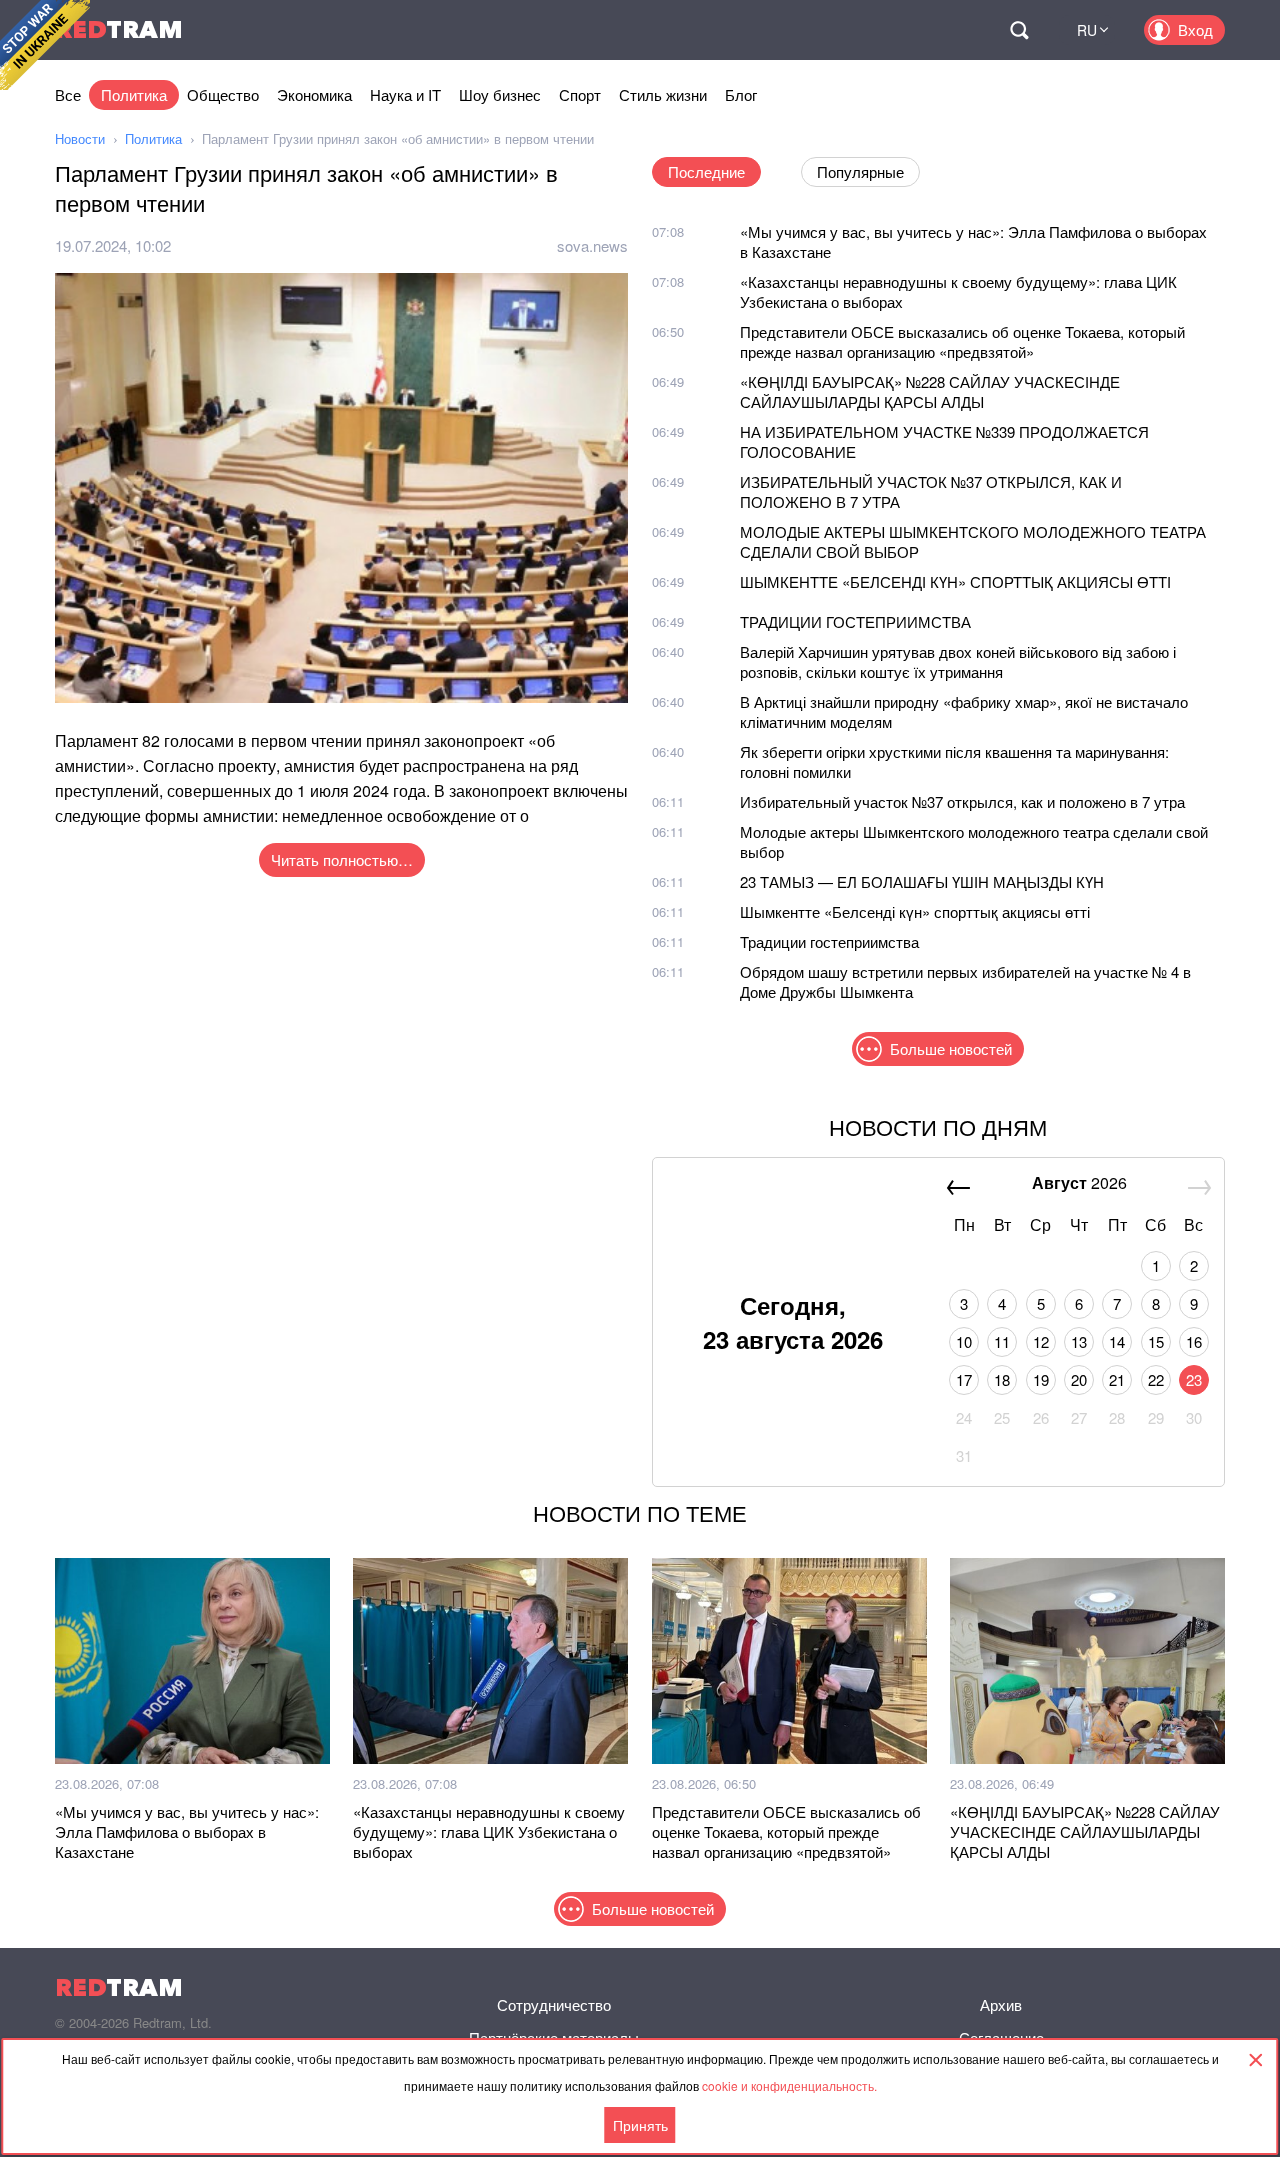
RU (1087, 30)
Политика (134, 94)
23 (1194, 1379)
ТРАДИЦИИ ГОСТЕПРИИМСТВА (855, 621)
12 (1041, 1341)
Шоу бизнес (500, 94)
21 (1117, 1379)
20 (1079, 1379)
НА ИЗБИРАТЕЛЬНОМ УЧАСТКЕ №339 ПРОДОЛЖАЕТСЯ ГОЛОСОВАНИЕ (944, 441)
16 (1194, 1341)
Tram (119, 29)
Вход (1195, 29)
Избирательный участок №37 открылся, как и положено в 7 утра (962, 801)
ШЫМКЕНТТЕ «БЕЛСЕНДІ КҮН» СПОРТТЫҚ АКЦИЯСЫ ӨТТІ (955, 581)
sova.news (592, 245)
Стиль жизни (663, 94)
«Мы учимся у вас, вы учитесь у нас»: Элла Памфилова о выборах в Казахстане (973, 241)
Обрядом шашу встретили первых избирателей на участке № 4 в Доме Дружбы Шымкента (965, 981)
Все (68, 94)
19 (1041, 1379)
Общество (223, 94)
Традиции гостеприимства (829, 941)
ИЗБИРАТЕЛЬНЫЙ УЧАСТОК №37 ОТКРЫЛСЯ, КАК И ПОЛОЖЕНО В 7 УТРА (931, 491)
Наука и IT (405, 94)
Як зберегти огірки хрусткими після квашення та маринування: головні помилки (954, 761)
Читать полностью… (342, 859)
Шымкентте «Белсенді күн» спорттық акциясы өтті (915, 911)
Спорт (580, 94)
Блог (741, 94)
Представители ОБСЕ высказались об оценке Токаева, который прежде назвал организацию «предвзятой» (962, 341)
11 (1002, 1341)
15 (1156, 1341)
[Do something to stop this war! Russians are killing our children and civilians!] (45, 45)
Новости (80, 138)
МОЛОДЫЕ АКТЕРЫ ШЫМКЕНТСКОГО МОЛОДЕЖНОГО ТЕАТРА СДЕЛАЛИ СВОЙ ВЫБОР (973, 541)
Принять (640, 2125)
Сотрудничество (554, 2004)
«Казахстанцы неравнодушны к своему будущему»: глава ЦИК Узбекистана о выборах (958, 291)
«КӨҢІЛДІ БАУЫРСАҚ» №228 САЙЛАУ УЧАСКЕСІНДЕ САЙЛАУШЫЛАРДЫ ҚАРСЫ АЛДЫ (930, 391)
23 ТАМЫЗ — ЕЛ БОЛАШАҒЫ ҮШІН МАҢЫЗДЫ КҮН (922, 881)
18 (1002, 1379)
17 (964, 1379)
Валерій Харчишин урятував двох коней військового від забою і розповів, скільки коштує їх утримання (958, 661)
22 (1156, 1379)
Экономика (314, 94)
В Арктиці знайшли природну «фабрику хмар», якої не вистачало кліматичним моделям (964, 711)
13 (1079, 1341)
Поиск (1019, 30)
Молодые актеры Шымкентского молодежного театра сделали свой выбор (974, 841)
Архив (1001, 2004)
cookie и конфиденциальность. (789, 2085)
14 (1117, 1341)
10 (964, 1341)
